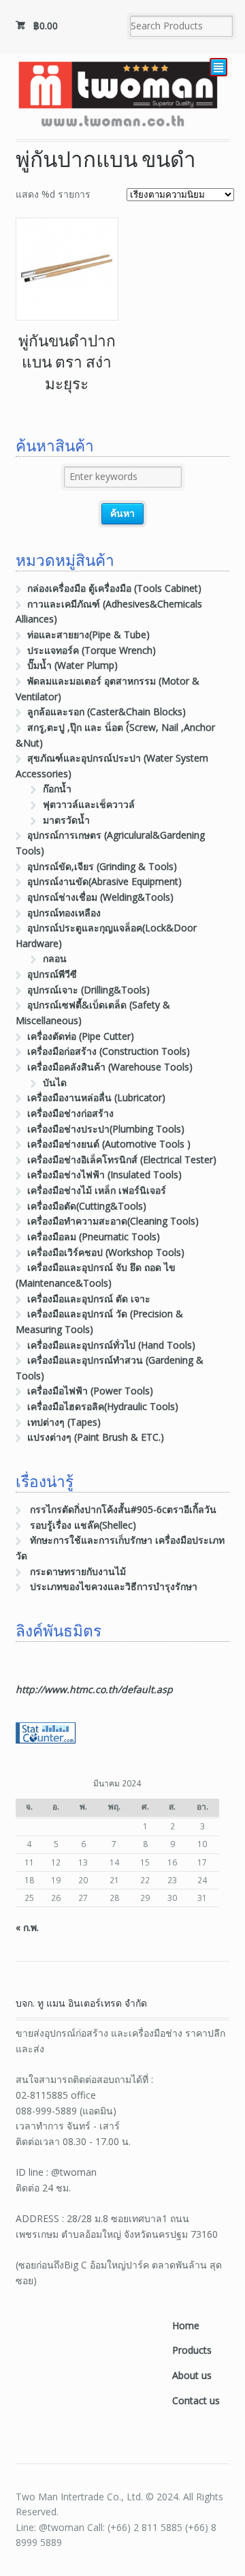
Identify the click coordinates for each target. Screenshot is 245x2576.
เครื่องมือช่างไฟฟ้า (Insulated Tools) (104, 1174)
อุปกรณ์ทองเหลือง (64, 913)
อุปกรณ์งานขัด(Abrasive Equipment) (104, 881)
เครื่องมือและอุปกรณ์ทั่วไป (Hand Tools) (111, 1345)
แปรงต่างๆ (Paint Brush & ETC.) (96, 1437)
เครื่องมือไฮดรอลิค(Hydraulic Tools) (103, 1406)
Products (192, 2350)
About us (192, 2375)
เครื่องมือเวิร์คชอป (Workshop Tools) (106, 1252)
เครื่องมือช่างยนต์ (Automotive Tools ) (109, 1144)
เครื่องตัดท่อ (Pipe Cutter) (81, 1036)
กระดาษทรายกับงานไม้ (78, 1571)
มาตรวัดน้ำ (66, 820)
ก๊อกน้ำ (57, 789)
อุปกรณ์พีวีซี (52, 974)
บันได (55, 1082)
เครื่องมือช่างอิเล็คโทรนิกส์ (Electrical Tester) (122, 1159)
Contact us (196, 2400)
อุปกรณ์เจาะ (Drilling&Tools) (88, 990)
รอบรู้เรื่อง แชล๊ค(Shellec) (83, 1525)
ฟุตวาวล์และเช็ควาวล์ (89, 804)
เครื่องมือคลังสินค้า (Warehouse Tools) (110, 1067)
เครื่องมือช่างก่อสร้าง (70, 1113)
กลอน (55, 958)
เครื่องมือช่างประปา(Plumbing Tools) (106, 1129)
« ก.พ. (27, 1927)
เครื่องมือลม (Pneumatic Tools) (94, 1237)
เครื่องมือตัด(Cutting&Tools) (87, 1206)
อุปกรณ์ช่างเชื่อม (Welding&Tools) (100, 897)
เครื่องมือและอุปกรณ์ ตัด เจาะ (89, 1299)
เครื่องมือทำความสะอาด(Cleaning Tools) (113, 1221)
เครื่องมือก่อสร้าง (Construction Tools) (109, 1051)
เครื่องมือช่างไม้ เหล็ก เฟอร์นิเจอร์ (97, 1190)
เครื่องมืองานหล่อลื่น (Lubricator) (96, 1097)
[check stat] (46, 1736)
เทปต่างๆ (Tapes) (64, 1422)
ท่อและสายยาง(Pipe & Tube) (88, 634)
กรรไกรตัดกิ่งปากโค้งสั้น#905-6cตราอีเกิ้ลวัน (123, 1509)
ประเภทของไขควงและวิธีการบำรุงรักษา (114, 1586)
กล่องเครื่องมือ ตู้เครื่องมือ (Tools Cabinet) (114, 588)
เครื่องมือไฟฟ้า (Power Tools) (90, 1391)
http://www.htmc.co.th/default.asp (94, 1689)
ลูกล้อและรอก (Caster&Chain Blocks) (107, 712)
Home (186, 2325)
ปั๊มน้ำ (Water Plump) (72, 665)
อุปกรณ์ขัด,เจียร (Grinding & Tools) (102, 866)
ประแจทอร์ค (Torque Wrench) (92, 650)
